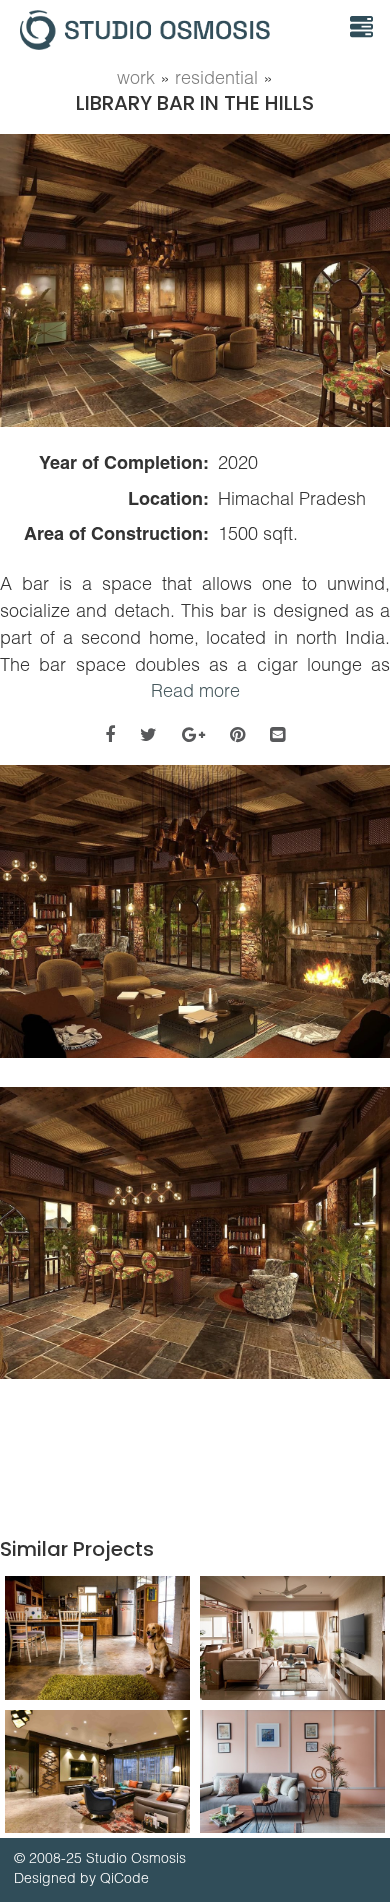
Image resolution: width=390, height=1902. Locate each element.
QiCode (124, 1878)
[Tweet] (148, 735)
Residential (216, 77)
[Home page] (167, 30)
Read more (195, 690)
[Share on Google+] (193, 735)
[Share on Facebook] (110, 735)
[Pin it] (237, 735)
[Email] (277, 735)
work (136, 77)
